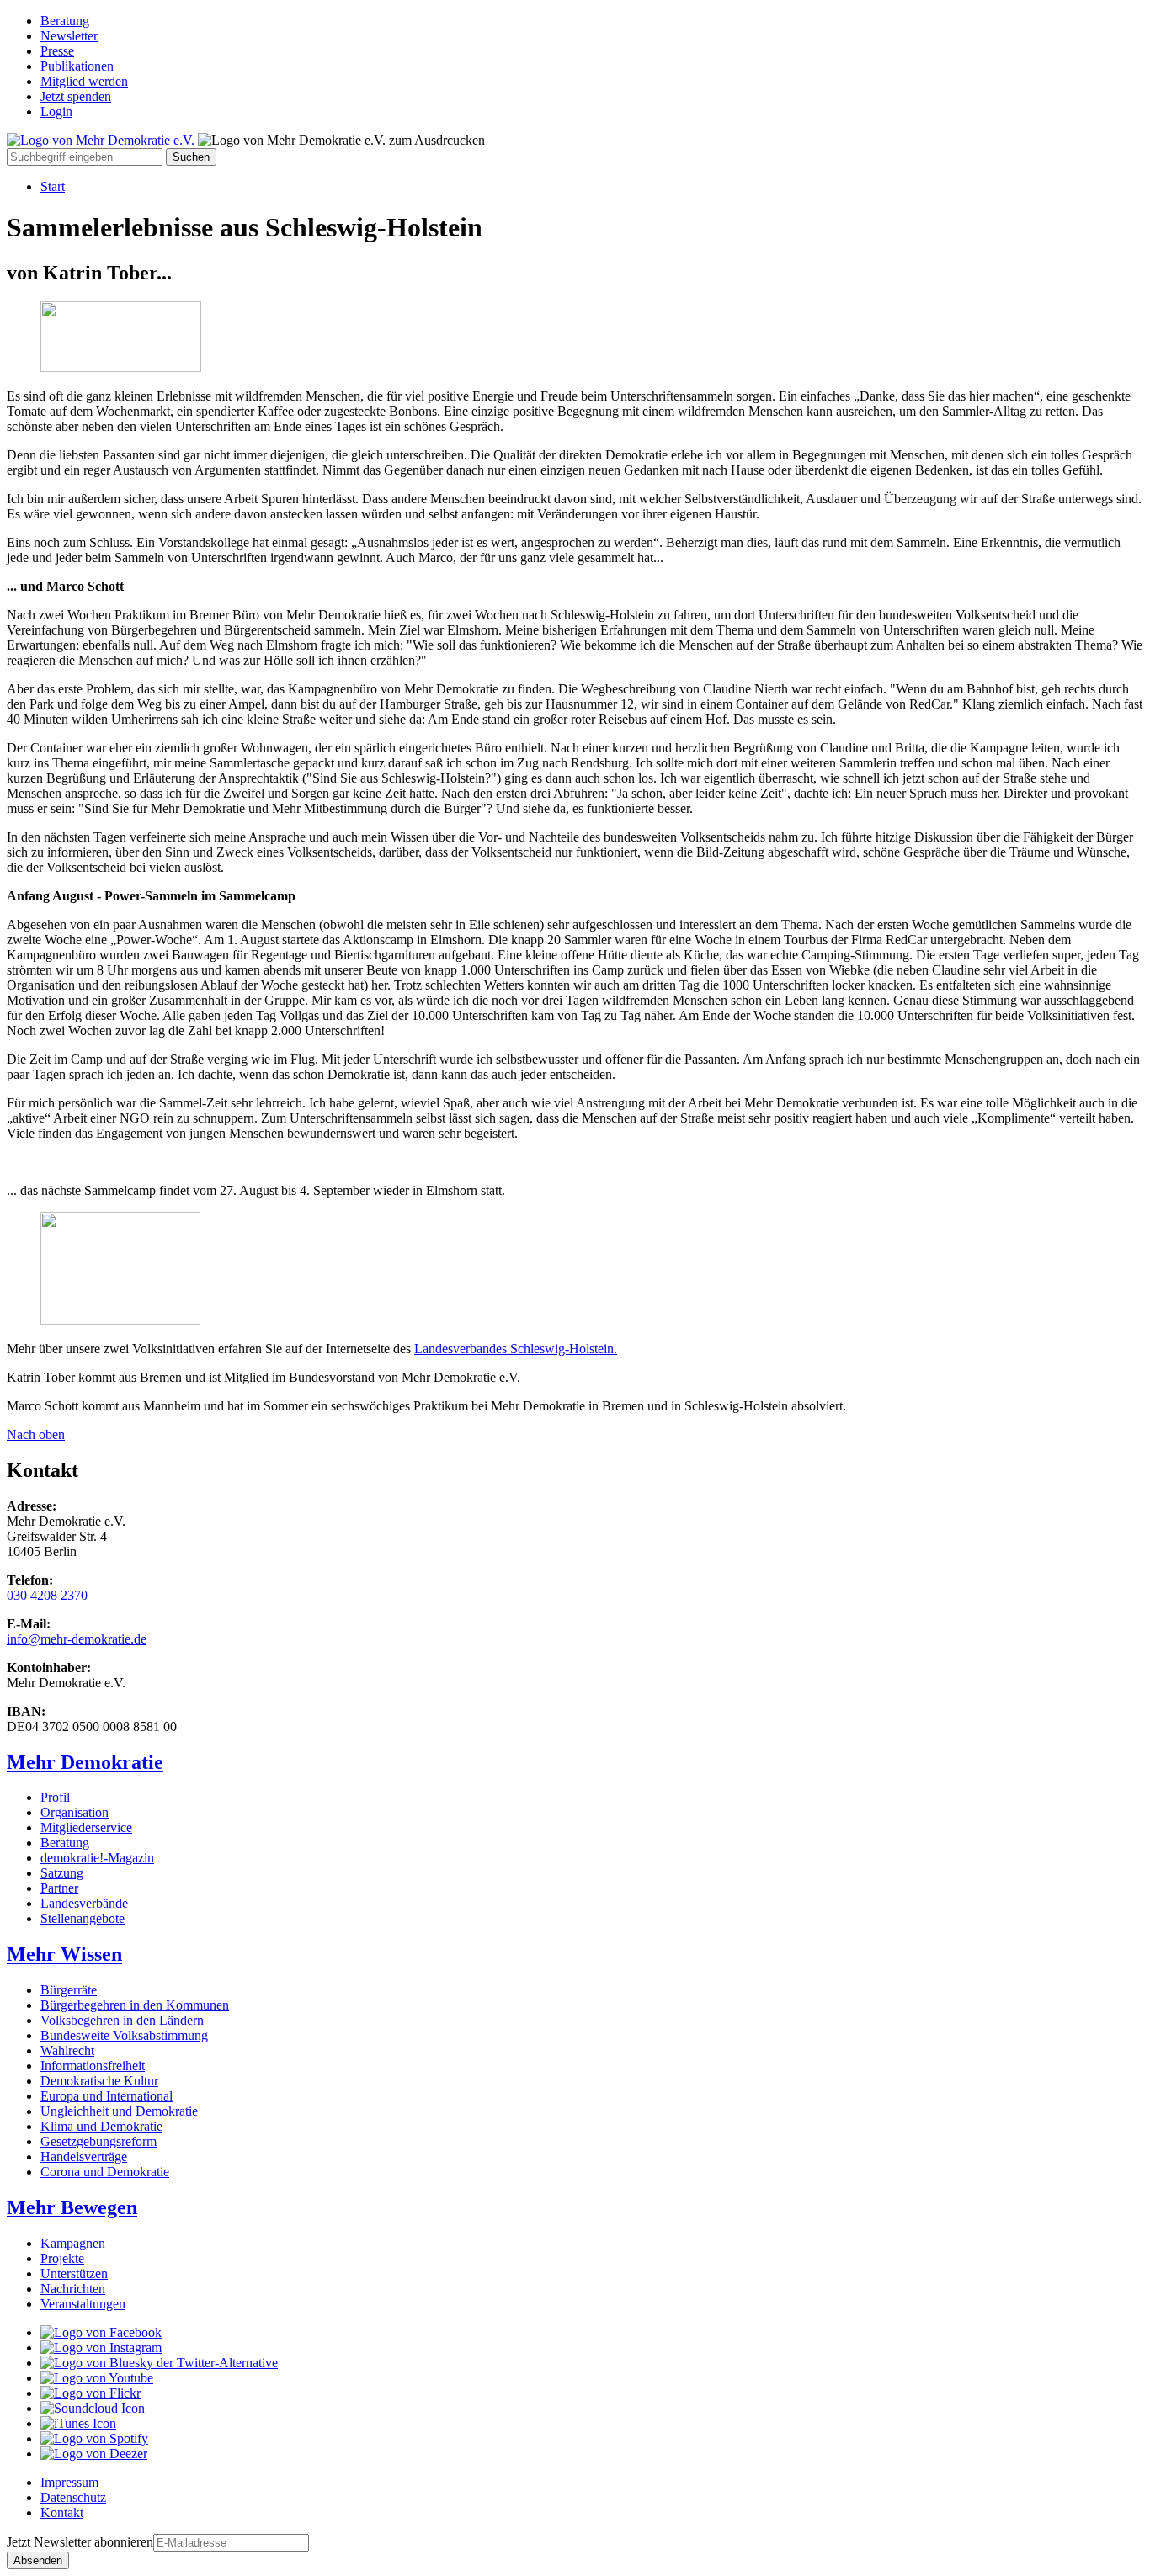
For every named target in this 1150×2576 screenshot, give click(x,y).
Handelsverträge (84, 2156)
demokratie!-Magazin (97, 1858)
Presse (57, 51)
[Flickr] (91, 2393)
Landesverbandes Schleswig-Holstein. (516, 1349)
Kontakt (62, 2512)
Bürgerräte (69, 1990)
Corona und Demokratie (105, 2172)
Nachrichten (73, 2289)
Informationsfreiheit (93, 2066)
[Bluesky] (159, 2363)
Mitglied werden (84, 81)
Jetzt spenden (76, 96)
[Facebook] (101, 2332)
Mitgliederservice (86, 1827)
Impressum (69, 2482)
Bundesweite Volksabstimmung (124, 2035)
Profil (55, 1797)
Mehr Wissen (64, 1954)
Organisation (75, 1812)
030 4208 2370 (47, 1595)
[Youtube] (97, 2378)
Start (53, 186)
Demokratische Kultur (99, 2081)
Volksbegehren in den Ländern (122, 2020)
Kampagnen (73, 2243)
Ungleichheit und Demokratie (119, 2111)
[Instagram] (101, 2348)
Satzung (62, 1873)
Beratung (65, 21)
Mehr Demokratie (85, 1762)
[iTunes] (78, 2423)
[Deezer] (94, 2454)
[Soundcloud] (93, 2408)
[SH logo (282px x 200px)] (120, 1320)
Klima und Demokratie (101, 2126)
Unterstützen (74, 2273)
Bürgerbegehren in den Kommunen (135, 2005)
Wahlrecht (67, 2050)
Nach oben (36, 1434)
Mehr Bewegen (72, 2207)
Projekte (62, 2258)
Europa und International (106, 2096)
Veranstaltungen (83, 2304)
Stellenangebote (83, 1918)
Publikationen (77, 66)
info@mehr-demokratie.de (77, 1639)
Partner (59, 1888)
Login (56, 112)
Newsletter (69, 36)
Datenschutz (73, 2497)
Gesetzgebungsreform (98, 2141)
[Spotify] (94, 2438)
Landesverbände (84, 1903)
